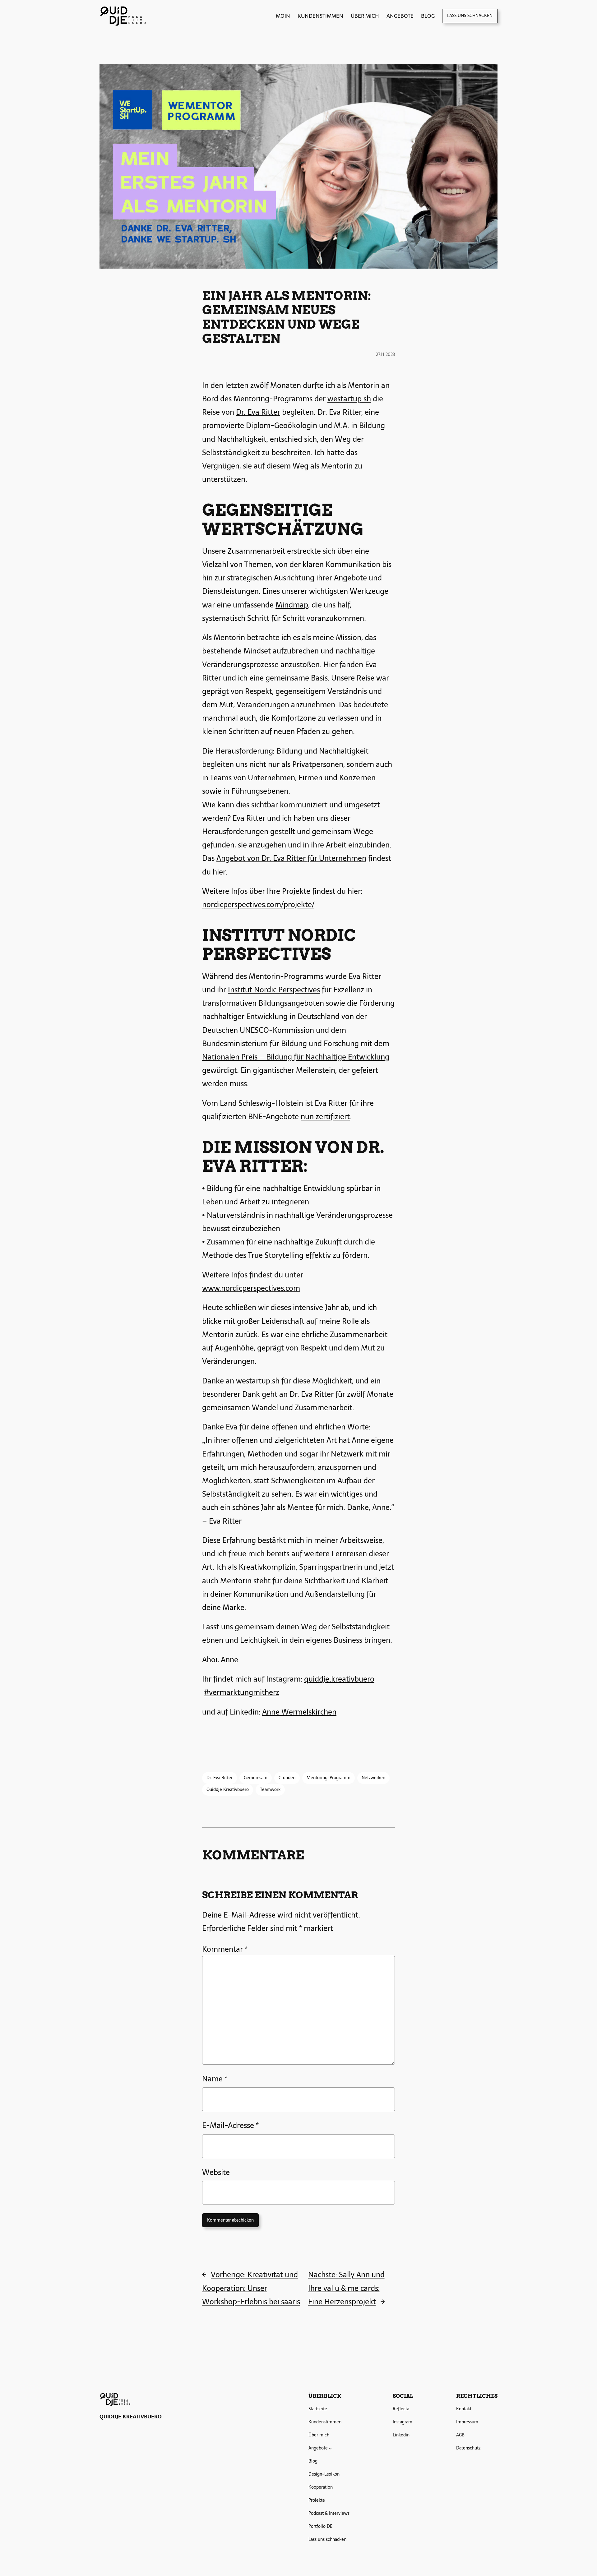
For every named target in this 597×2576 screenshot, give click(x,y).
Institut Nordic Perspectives (274, 990)
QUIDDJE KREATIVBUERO (131, 2417)
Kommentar (225, 1949)
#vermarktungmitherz (242, 1692)
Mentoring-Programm (329, 1778)
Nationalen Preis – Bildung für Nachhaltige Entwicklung (296, 1057)
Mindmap (292, 605)
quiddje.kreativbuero (339, 1679)
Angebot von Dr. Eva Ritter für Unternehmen (291, 858)
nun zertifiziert (325, 1117)
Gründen (287, 1778)
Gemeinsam (256, 1778)
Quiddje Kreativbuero (228, 1789)
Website (216, 2172)
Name (215, 2079)
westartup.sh (349, 399)
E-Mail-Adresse (230, 2125)
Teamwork (270, 1789)
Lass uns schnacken (470, 16)
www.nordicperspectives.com (251, 1288)
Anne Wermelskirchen (299, 1712)
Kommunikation (353, 564)
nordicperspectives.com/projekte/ (258, 905)
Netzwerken (373, 1778)
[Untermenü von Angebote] (330, 2448)
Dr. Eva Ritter (258, 412)
